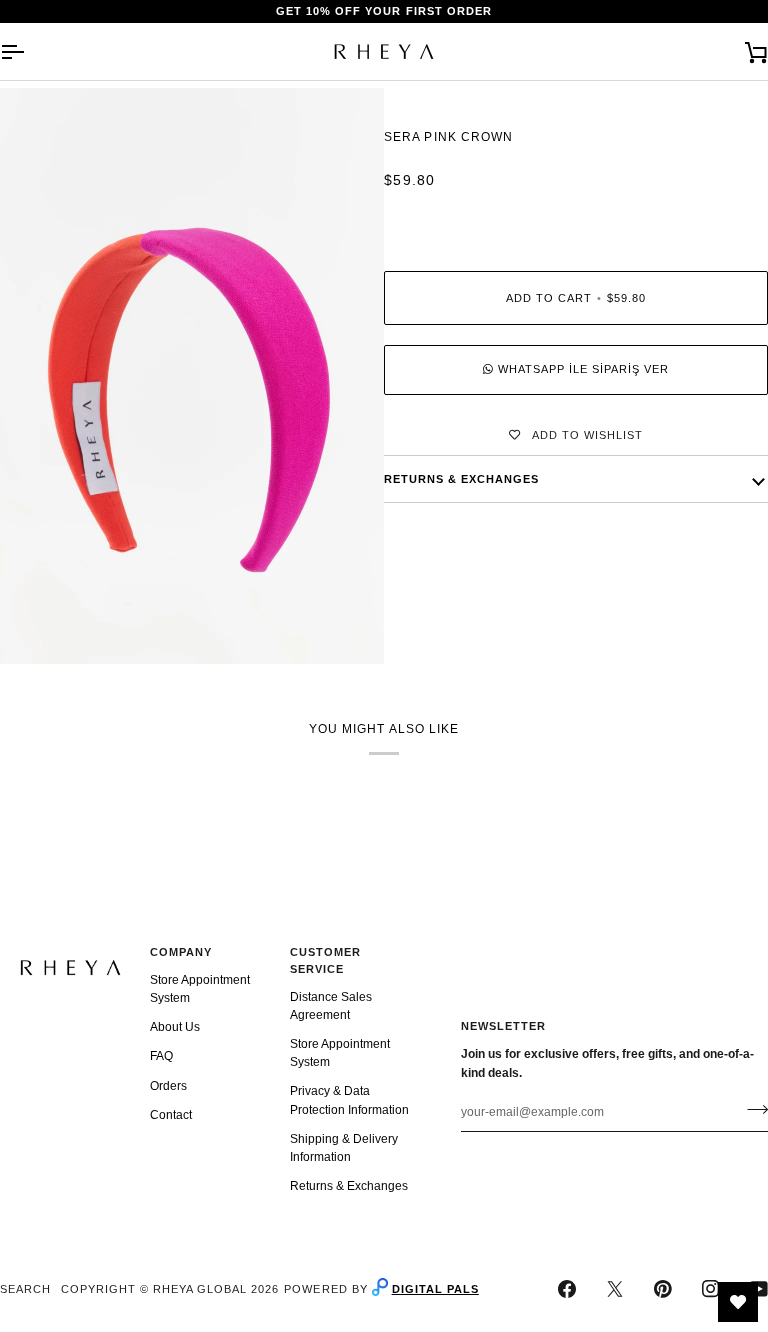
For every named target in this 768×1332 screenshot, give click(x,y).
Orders (168, 1086)
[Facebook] (567, 1289)
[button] (70, 949)
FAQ (161, 1056)
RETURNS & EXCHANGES (461, 479)
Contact (171, 1115)
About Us (175, 1027)
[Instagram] (711, 1289)
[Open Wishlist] (738, 1302)
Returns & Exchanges (349, 1186)
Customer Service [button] (325, 960)
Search (25, 1289)
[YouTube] (759, 1289)
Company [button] (181, 952)
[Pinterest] (663, 1289)
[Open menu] (30, 51)
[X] (615, 1289)
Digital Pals (435, 1289)
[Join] (751, 1110)
